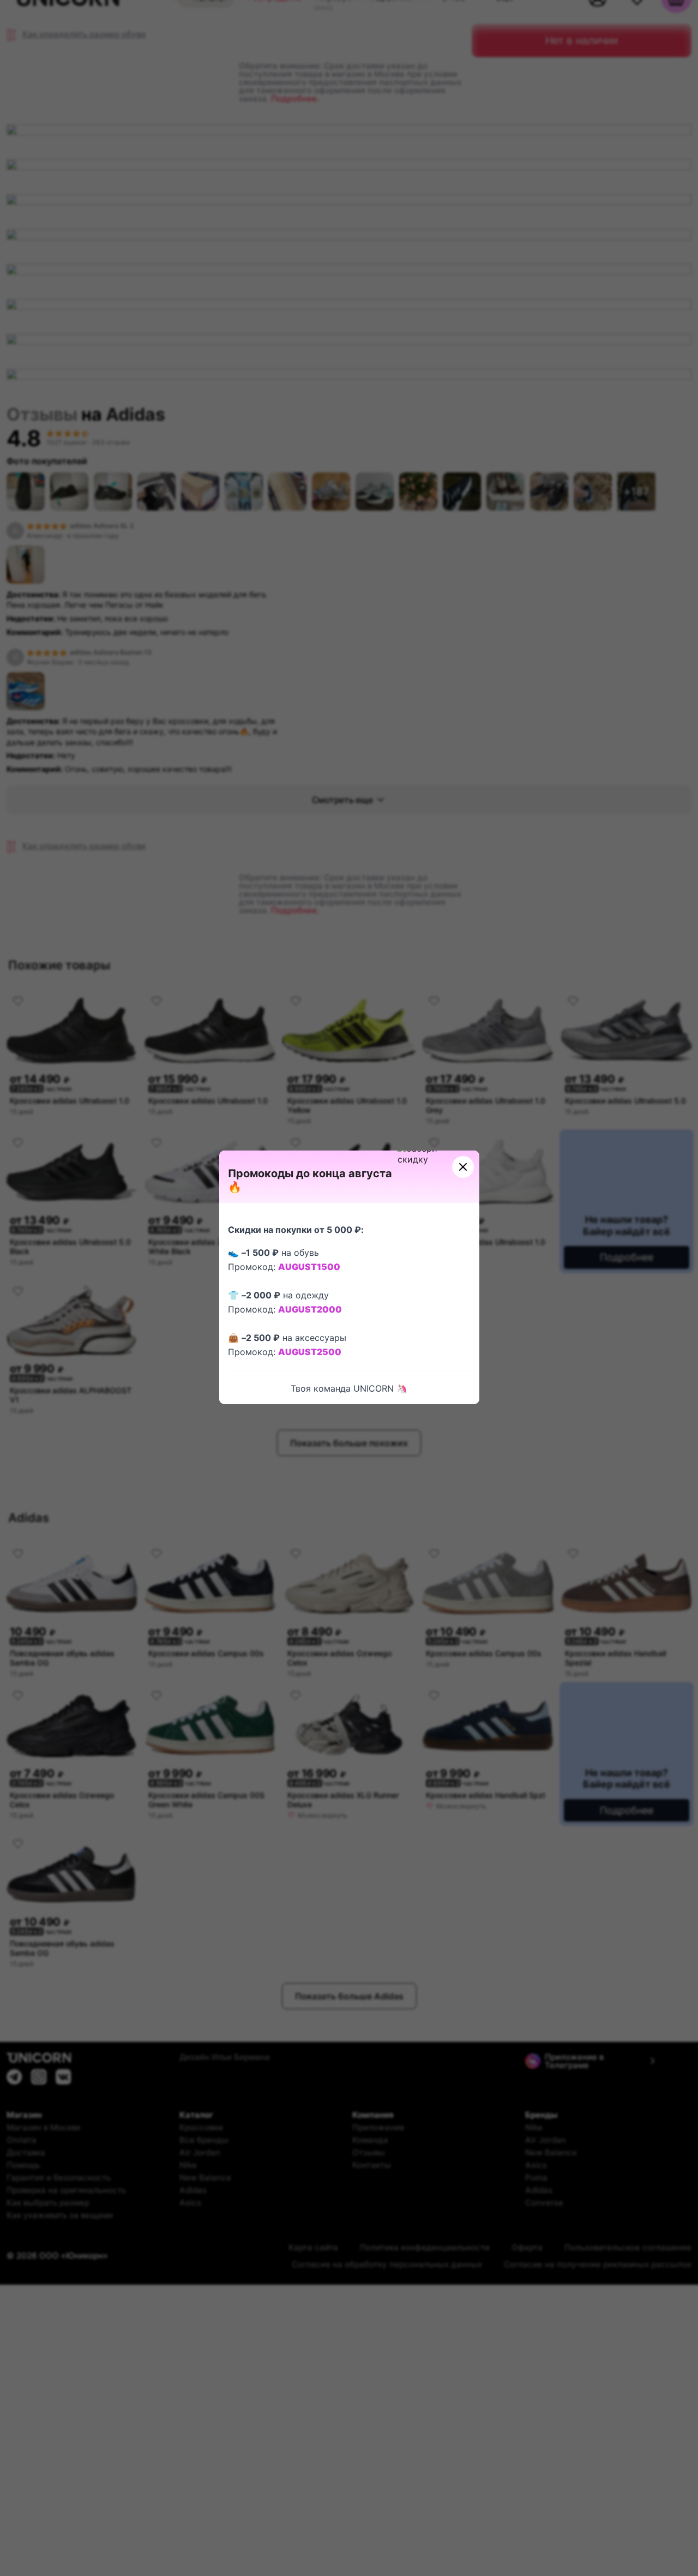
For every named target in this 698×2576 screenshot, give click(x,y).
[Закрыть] (463, 1167)
